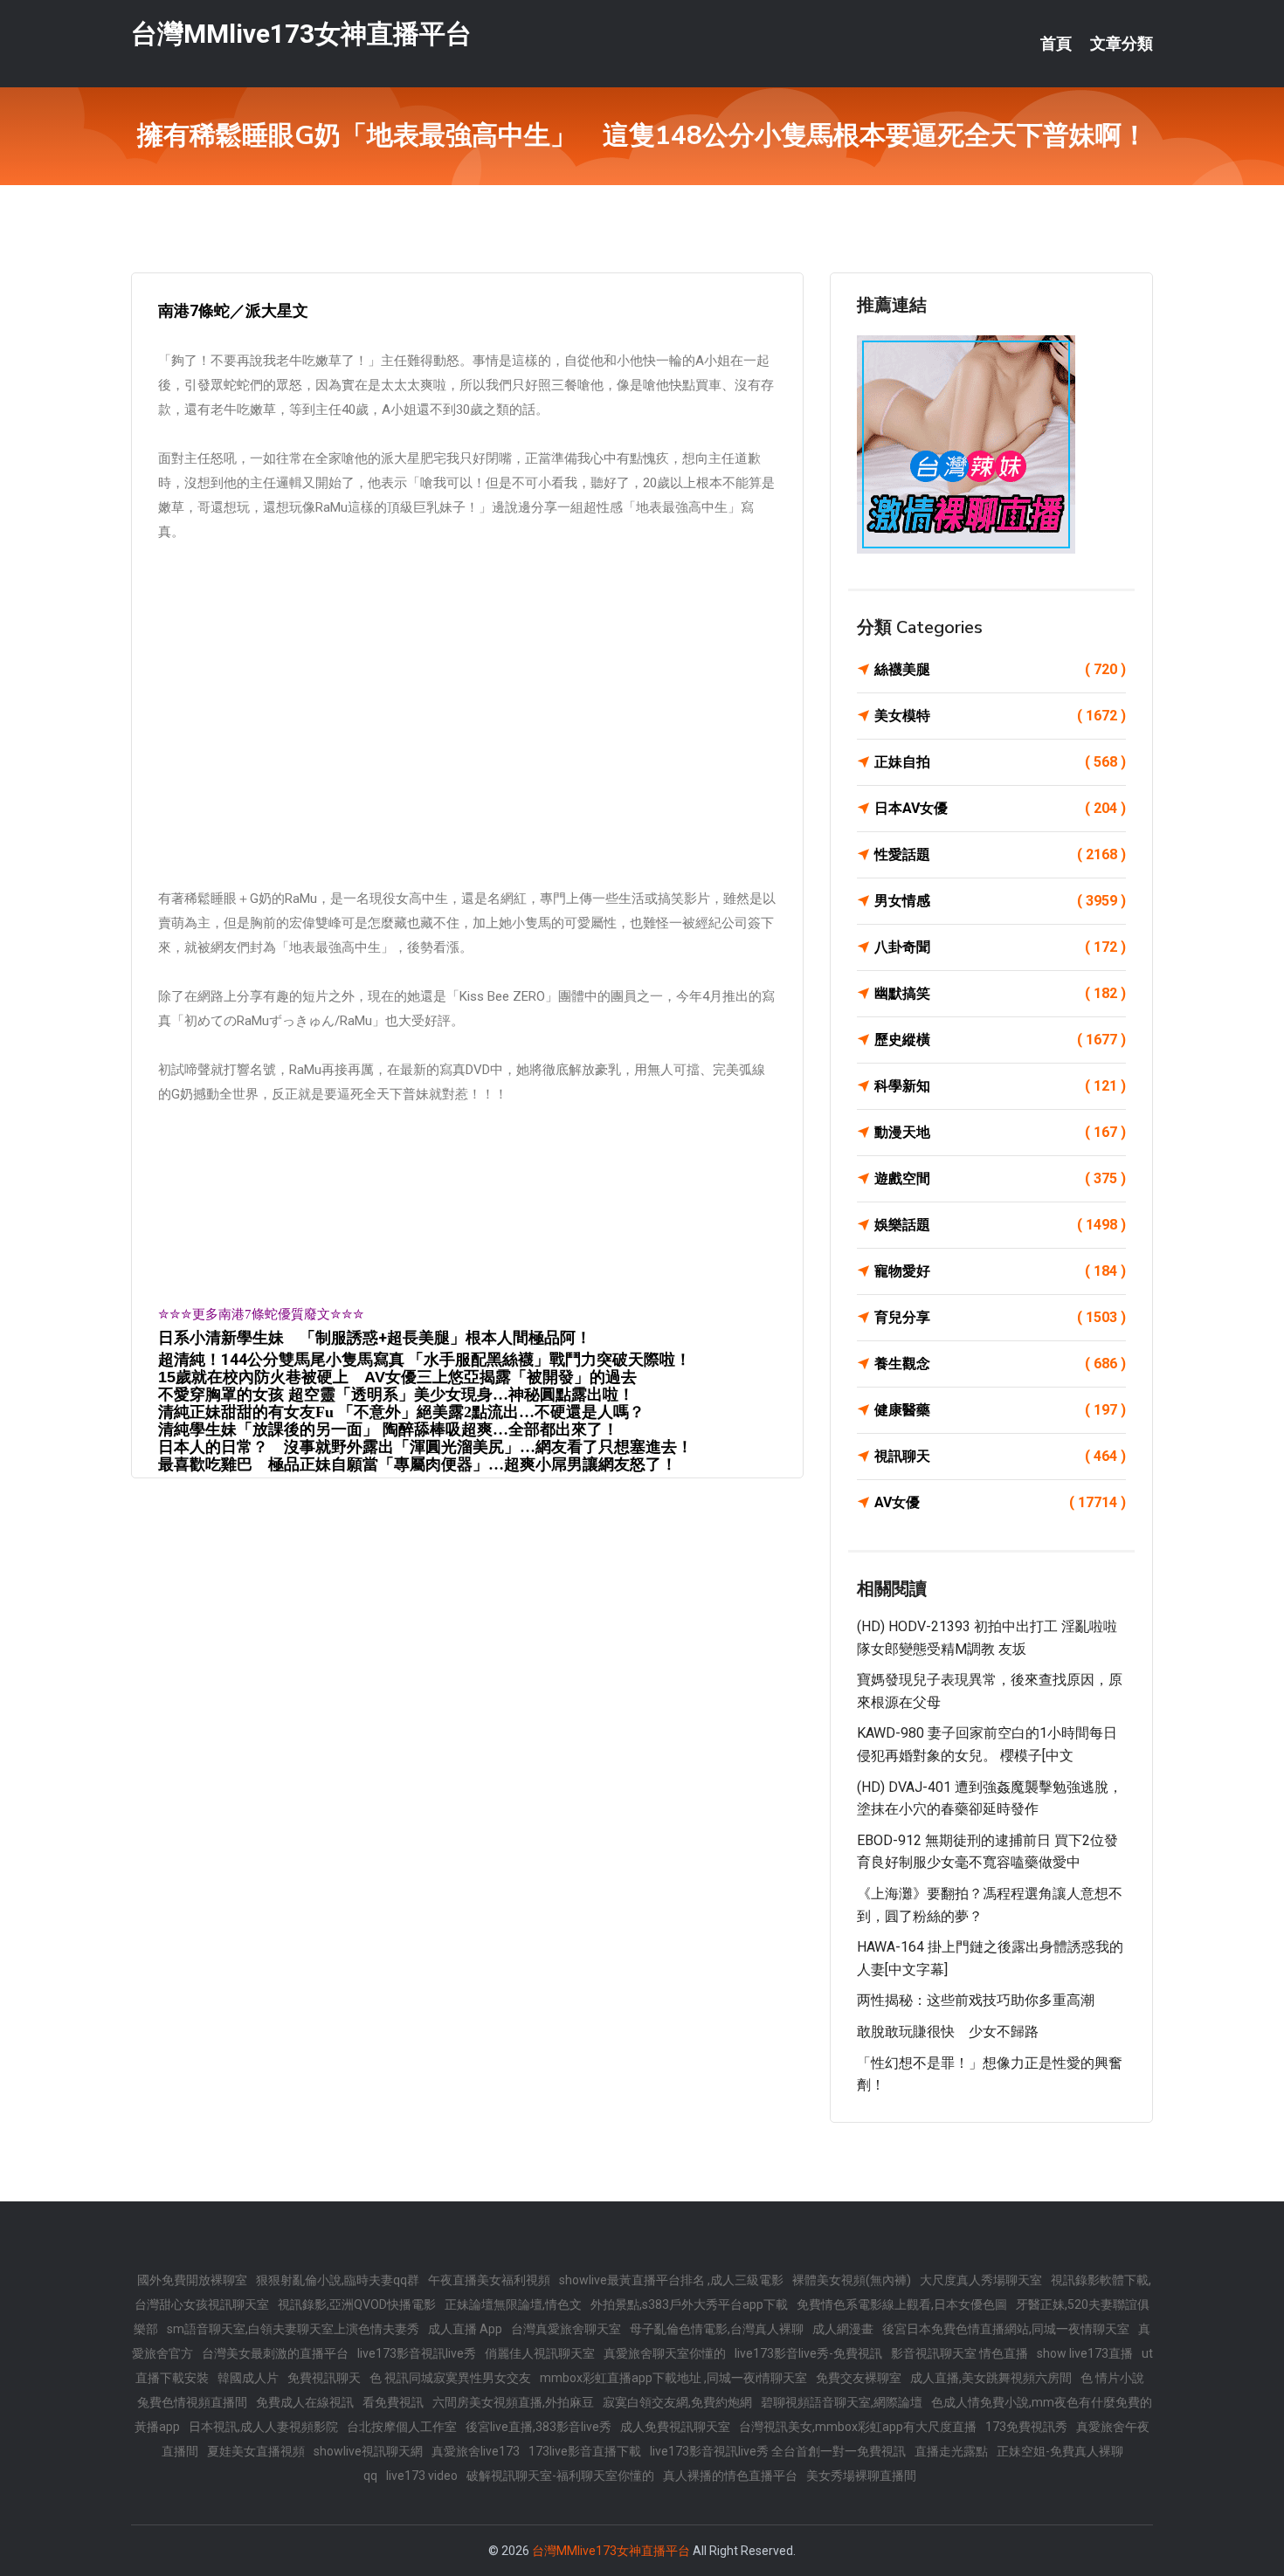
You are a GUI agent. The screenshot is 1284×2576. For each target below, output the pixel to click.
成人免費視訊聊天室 (675, 2427)
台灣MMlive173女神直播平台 (301, 34)
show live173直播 (1085, 2353)
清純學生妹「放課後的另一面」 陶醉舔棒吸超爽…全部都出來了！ (388, 1429)
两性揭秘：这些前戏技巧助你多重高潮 (976, 2000)
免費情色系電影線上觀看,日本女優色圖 (902, 2304)
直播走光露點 (951, 2451)
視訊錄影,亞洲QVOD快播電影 (357, 2304)
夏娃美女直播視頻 (256, 2451)
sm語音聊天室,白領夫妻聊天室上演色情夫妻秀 (293, 2329)
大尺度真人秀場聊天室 (981, 2280)
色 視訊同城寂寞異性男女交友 (450, 2378)
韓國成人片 (248, 2378)
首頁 (1056, 44)
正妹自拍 (1000, 762)
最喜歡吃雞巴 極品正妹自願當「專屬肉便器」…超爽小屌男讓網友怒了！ (418, 1464)
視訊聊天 (1000, 1456)
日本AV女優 (1000, 808)
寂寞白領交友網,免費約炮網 (677, 2402)
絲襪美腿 (1000, 669)
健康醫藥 (1000, 1410)
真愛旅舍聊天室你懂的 (665, 2353)
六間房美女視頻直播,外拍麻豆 (513, 2402)
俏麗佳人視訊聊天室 (540, 2353)
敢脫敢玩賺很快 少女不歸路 (948, 2032)
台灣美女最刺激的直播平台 (275, 2353)
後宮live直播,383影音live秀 (538, 2427)
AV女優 (1000, 1502)
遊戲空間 (1000, 1178)
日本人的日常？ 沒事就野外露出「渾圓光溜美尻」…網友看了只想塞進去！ (425, 1447)
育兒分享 (1000, 1317)
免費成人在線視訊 (305, 2402)
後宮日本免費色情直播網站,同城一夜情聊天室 (1006, 2329)
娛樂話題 (1000, 1225)
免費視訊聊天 (324, 2378)
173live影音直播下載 (585, 2451)
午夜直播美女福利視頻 (489, 2280)
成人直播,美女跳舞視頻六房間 (991, 2378)
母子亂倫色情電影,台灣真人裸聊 (717, 2329)
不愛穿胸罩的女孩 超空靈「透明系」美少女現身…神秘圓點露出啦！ (396, 1395)
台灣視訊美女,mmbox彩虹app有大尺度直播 (858, 2427)
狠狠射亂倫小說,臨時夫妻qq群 (338, 2280)
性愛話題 (1000, 854)
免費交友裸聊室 (859, 2378)
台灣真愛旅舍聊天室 (566, 2329)
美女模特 (1000, 716)
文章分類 (1122, 44)
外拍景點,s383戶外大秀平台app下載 (689, 2304)
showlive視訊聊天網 (368, 2451)
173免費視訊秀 (1026, 2427)
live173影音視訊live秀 (417, 2353)
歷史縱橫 (1000, 1040)
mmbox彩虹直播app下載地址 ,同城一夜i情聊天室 (673, 2378)
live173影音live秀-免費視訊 (808, 2353)
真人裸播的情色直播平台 (730, 2476)
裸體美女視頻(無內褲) (852, 2280)
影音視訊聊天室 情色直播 (960, 2353)
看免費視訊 (393, 2402)
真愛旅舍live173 (476, 2451)
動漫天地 (1000, 1132)
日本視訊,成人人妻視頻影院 (263, 2427)
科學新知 (1000, 1086)
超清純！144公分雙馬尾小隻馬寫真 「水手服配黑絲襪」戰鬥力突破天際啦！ (425, 1359)
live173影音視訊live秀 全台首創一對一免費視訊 (778, 2451)
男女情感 (1000, 901)
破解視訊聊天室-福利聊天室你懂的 (560, 2476)
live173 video (422, 2476)
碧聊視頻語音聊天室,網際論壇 (842, 2402)
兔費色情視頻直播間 (192, 2402)
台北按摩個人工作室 (402, 2427)
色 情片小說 (1112, 2378)
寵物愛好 (1000, 1271)
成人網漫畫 (843, 2329)
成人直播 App (465, 2329)
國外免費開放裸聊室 (192, 2280)
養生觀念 (1000, 1364)
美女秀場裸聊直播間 (861, 2476)
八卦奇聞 (1000, 947)
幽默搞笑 (1000, 993)
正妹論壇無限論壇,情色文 (513, 2304)
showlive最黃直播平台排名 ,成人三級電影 (671, 2280)
